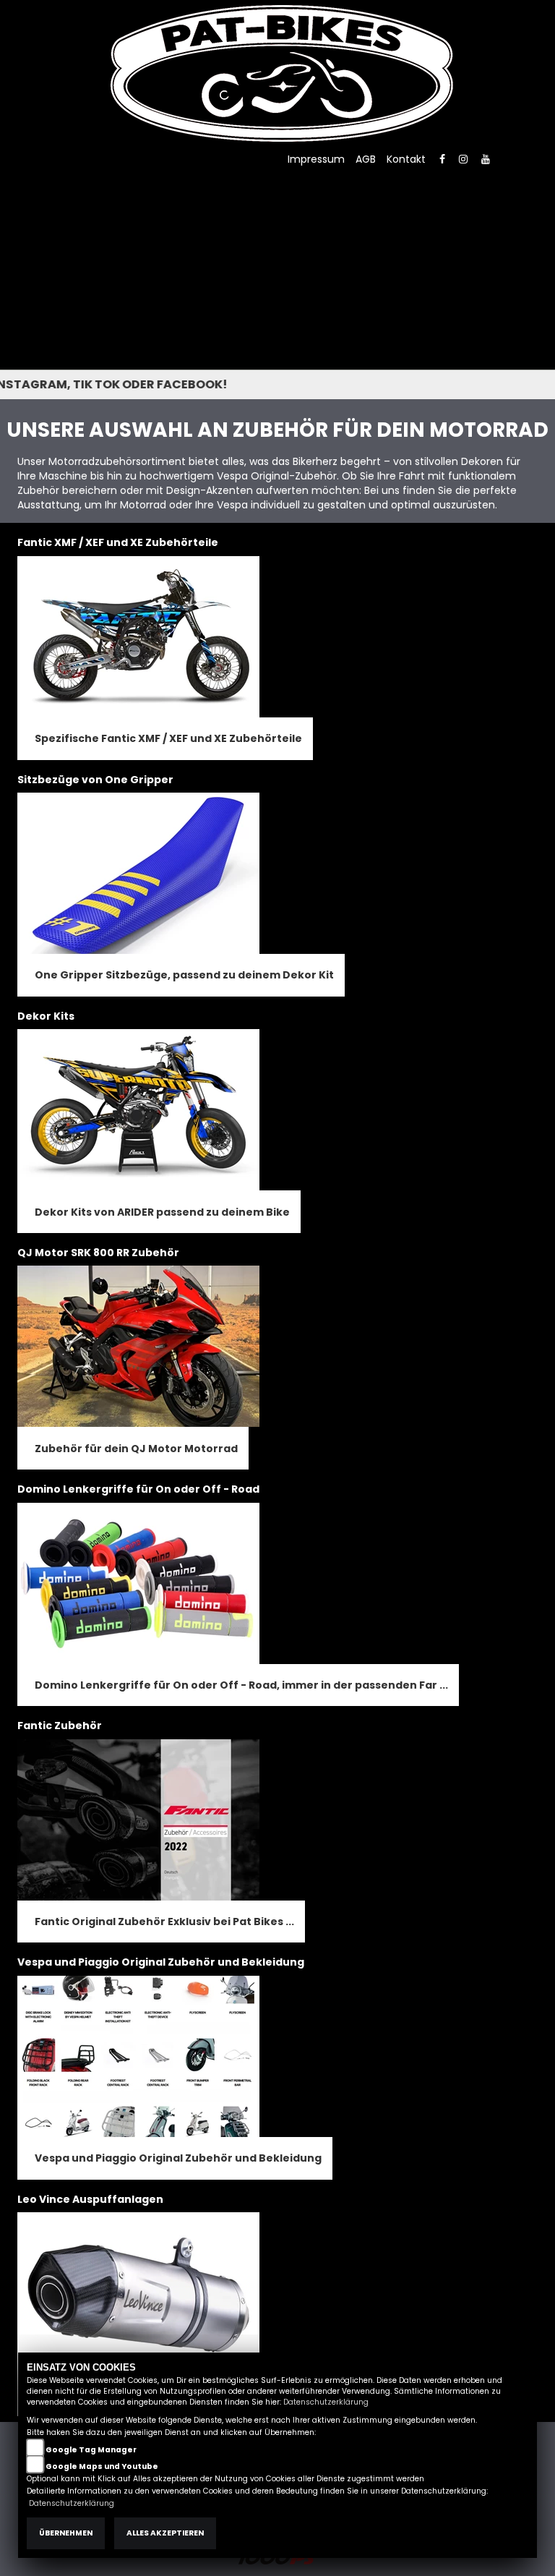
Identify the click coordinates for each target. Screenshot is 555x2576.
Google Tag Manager (91, 2450)
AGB (366, 159)
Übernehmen (66, 2533)
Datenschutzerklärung (326, 2402)
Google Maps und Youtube (102, 2466)
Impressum (316, 159)
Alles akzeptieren (165, 2533)
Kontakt (406, 159)
